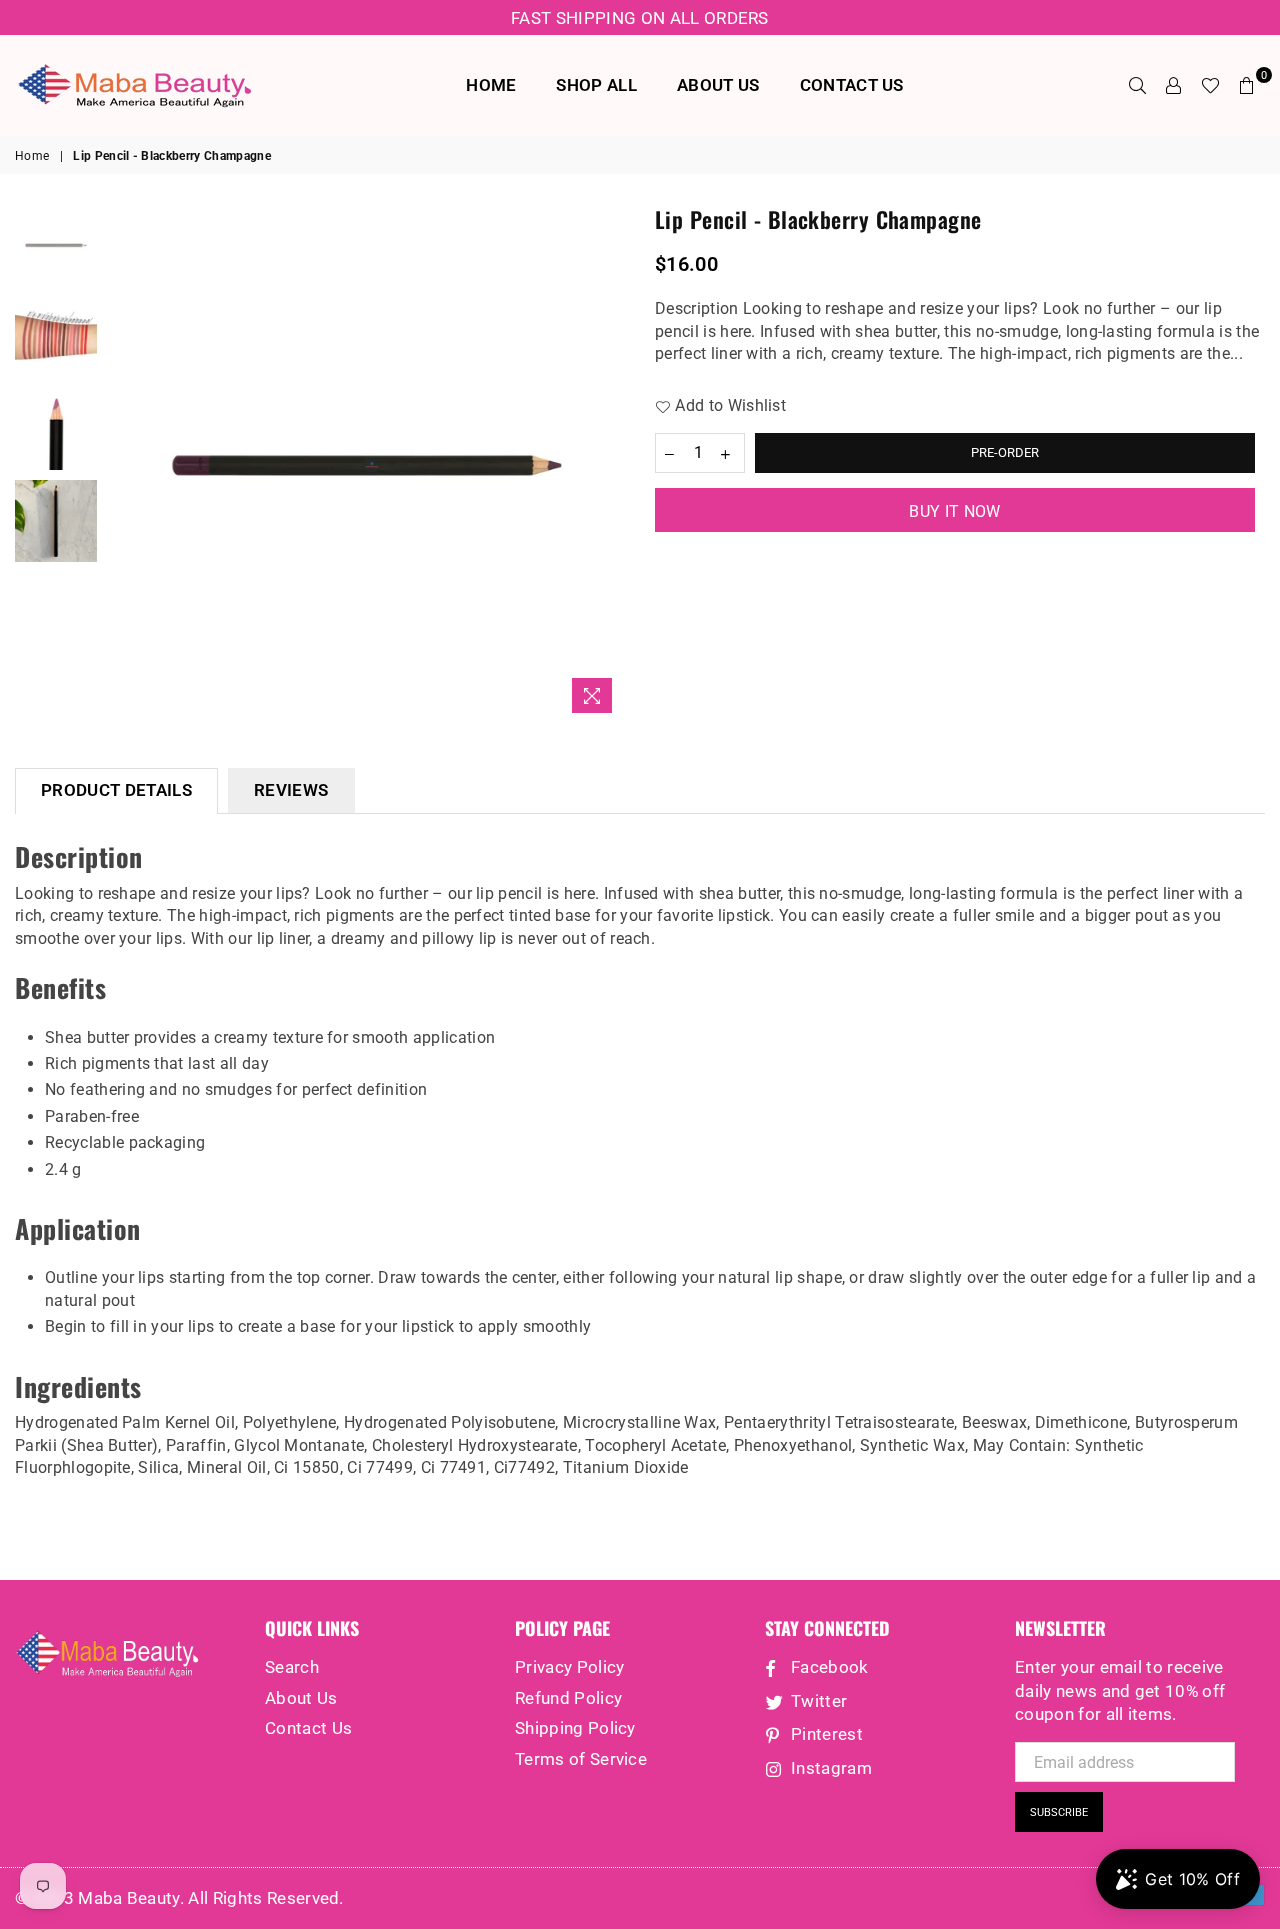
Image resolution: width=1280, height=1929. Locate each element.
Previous (124, 463)
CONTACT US (852, 85)
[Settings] (1174, 85)
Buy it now (954, 511)
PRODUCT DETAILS (116, 790)
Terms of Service (581, 1759)
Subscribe (1059, 1812)
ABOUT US (718, 85)
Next (607, 463)
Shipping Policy (575, 1728)
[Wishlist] (1210, 85)
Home (32, 156)
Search (292, 1667)
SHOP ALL (596, 85)
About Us (301, 1698)
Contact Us (308, 1728)
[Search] (1138, 85)
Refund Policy (568, 1698)
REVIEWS (291, 790)
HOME (491, 85)
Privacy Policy (569, 1667)
